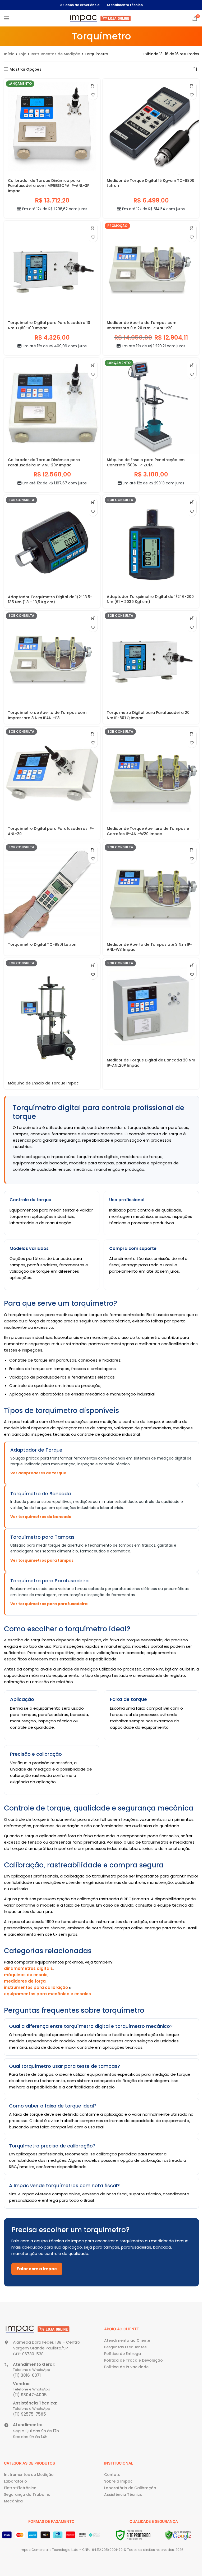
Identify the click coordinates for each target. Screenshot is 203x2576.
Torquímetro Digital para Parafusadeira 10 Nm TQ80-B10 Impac (49, 325)
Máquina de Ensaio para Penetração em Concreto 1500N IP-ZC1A (146, 462)
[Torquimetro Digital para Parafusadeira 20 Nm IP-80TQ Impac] (151, 659)
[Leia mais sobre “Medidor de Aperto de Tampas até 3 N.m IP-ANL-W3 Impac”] (192, 850)
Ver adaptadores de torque (38, 1473)
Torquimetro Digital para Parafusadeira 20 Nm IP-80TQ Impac (148, 715)
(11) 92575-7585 (29, 2414)
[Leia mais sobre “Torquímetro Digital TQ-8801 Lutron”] (93, 850)
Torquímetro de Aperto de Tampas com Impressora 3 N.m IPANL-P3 (47, 715)
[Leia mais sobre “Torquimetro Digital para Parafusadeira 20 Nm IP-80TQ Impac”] (192, 618)
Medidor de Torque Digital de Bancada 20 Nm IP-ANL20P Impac (151, 1063)
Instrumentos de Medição (56, 54)
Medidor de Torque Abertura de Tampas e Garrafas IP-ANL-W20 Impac (148, 831)
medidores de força (25, 1981)
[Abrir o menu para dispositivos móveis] (7, 18)
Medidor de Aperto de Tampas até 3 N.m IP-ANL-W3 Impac (149, 947)
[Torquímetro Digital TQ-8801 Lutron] (52, 890)
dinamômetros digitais (28, 1968)
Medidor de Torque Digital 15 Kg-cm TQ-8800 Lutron (151, 183)
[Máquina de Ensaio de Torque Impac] (52, 1018)
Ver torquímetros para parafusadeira (49, 1604)
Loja (23, 54)
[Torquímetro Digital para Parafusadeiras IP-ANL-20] (52, 775)
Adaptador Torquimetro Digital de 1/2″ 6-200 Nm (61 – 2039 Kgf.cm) (150, 599)
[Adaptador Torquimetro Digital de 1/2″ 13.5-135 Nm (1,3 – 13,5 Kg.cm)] (52, 543)
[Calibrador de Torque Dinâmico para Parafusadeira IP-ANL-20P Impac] (52, 406)
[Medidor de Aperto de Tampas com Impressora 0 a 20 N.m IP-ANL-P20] (151, 269)
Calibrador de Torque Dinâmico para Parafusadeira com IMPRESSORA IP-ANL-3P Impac (49, 186)
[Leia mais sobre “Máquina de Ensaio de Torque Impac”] (93, 965)
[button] (93, 86)
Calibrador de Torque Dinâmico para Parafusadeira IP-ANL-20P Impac (44, 462)
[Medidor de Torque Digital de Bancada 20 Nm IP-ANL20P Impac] (151, 1006)
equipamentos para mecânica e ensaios (47, 1994)
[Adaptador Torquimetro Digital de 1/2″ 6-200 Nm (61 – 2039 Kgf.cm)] (151, 543)
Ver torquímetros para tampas (42, 1560)
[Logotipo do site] (101, 18)
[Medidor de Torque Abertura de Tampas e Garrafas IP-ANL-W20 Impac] (151, 775)
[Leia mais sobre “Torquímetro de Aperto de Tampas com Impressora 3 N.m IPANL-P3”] (93, 618)
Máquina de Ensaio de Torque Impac (43, 1083)
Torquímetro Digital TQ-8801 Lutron (42, 944)
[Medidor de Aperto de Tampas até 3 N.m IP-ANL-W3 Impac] (151, 890)
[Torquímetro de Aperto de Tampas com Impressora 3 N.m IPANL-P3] (52, 659)
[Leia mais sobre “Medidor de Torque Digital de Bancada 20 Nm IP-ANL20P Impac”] (192, 965)
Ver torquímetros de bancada (41, 1517)
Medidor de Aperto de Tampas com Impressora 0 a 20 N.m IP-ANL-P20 (142, 325)
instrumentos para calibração (36, 1987)
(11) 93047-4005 (30, 2395)
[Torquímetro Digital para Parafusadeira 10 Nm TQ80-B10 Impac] (52, 269)
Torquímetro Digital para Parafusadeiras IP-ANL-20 (51, 831)
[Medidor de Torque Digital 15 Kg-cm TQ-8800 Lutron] (151, 127)
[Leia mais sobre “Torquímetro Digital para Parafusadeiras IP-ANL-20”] (93, 734)
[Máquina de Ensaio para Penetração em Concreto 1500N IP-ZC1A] (151, 406)
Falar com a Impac (37, 2269)
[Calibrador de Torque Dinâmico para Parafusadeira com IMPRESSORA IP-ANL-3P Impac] (52, 127)
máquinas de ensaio (26, 1975)
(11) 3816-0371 (27, 2375)
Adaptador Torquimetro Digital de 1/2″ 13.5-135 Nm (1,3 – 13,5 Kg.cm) (50, 600)
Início (9, 54)
